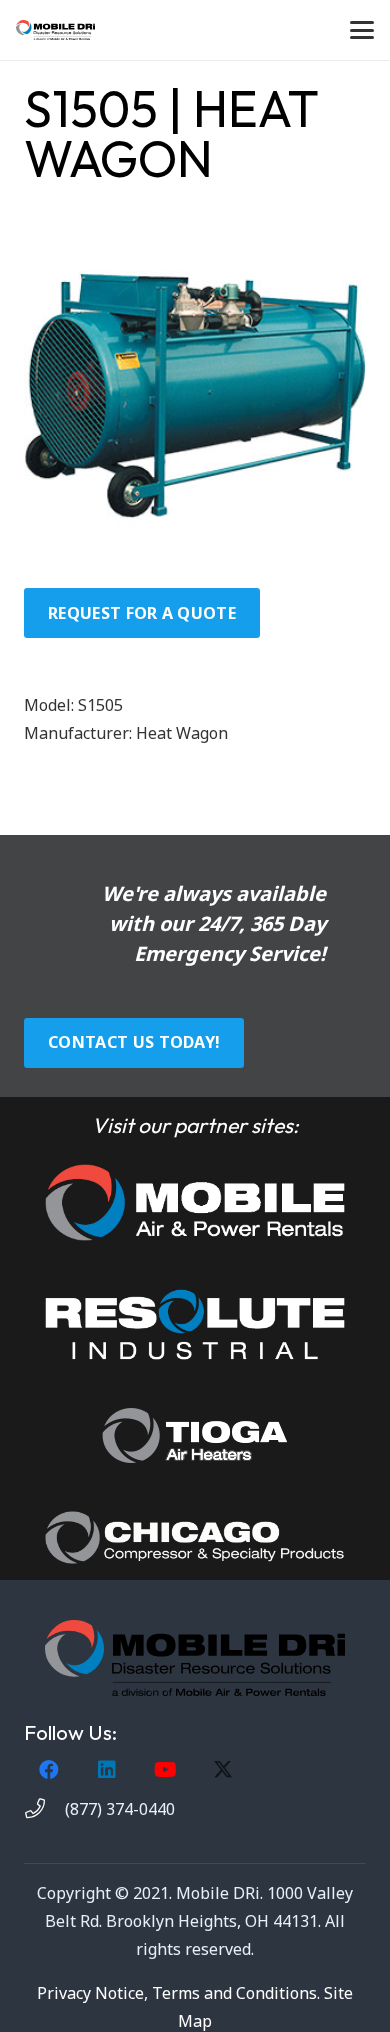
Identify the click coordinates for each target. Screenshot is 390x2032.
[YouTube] (165, 1770)
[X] (223, 1770)
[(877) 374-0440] (44, 1809)
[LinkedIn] (107, 1770)
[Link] (195, 1202)
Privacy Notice (90, 1993)
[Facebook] (49, 1770)
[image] (195, 1324)
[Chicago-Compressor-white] (195, 1537)
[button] (362, 30)
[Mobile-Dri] (55, 30)
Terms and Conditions (234, 1993)
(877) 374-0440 (120, 1809)
